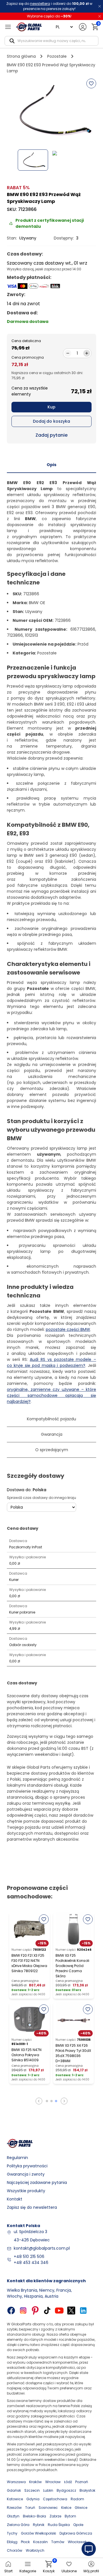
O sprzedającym (52, 1450)
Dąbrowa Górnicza (76, 2533)
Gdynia (33, 2499)
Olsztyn (13, 2516)
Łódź (68, 2482)
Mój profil (91, 2571)
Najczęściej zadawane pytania (37, 2182)
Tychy (12, 2533)
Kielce (66, 2508)
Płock (25, 2542)
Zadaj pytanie (51, 435)
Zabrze (55, 2516)
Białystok (87, 2490)
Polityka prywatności (27, 2166)
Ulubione (69, 2571)
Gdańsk (14, 2490)
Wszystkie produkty (26, 2191)
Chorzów (15, 2550)
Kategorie (28, 2571)
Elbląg (12, 2542)
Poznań (82, 2482)
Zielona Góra (18, 2525)
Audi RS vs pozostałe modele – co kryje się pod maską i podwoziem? (51, 1362)
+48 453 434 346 (31, 2263)
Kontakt (15, 2199)
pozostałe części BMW (68, 1329)
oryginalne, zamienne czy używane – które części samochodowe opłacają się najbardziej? (51, 1395)
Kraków (35, 2482)
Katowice (15, 2499)
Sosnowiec (48, 2508)
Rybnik (39, 2525)
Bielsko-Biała (34, 2516)
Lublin (48, 2490)
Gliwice (81, 2508)
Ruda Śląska (59, 2525)
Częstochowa (55, 2499)
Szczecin (32, 2490)
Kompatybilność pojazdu (51, 1419)
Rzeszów (14, 2508)
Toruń (30, 2508)
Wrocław (53, 2482)
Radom (77, 2499)
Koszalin (40, 2542)
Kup (51, 407)
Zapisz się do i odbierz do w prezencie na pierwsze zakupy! (49, 6)
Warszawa (16, 2482)
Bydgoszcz (66, 2490)
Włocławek (77, 2542)
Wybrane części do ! (49, 16)
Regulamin (17, 2158)
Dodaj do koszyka (51, 421)
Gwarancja (52, 1434)
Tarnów (58, 2542)
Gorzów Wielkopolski (38, 2533)
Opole (78, 2525)
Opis (51, 465)
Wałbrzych (35, 2550)
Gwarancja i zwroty (26, 2174)
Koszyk (49, 2567)
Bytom (70, 2516)
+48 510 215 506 (29, 2257)
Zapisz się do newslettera (32, 2207)
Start (8, 2571)
